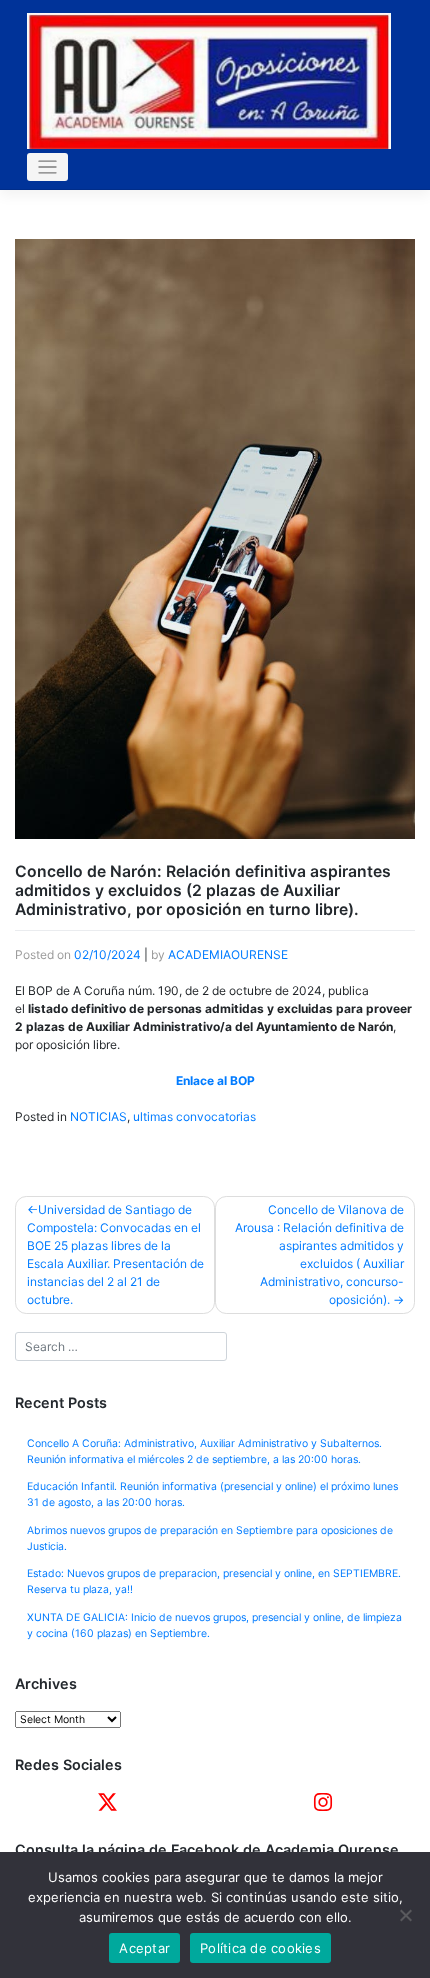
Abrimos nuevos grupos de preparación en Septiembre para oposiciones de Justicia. (210, 1538)
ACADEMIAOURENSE (228, 954)
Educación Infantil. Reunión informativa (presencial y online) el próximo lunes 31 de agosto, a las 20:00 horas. (212, 1494)
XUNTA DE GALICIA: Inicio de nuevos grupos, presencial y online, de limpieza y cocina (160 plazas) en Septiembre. (214, 1625)
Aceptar (144, 1948)
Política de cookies (260, 1948)
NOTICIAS (98, 1116)
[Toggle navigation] (47, 167)
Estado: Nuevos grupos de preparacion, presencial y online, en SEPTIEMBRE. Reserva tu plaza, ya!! (214, 1581)
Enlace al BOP (215, 1080)
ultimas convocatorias (194, 1116)
